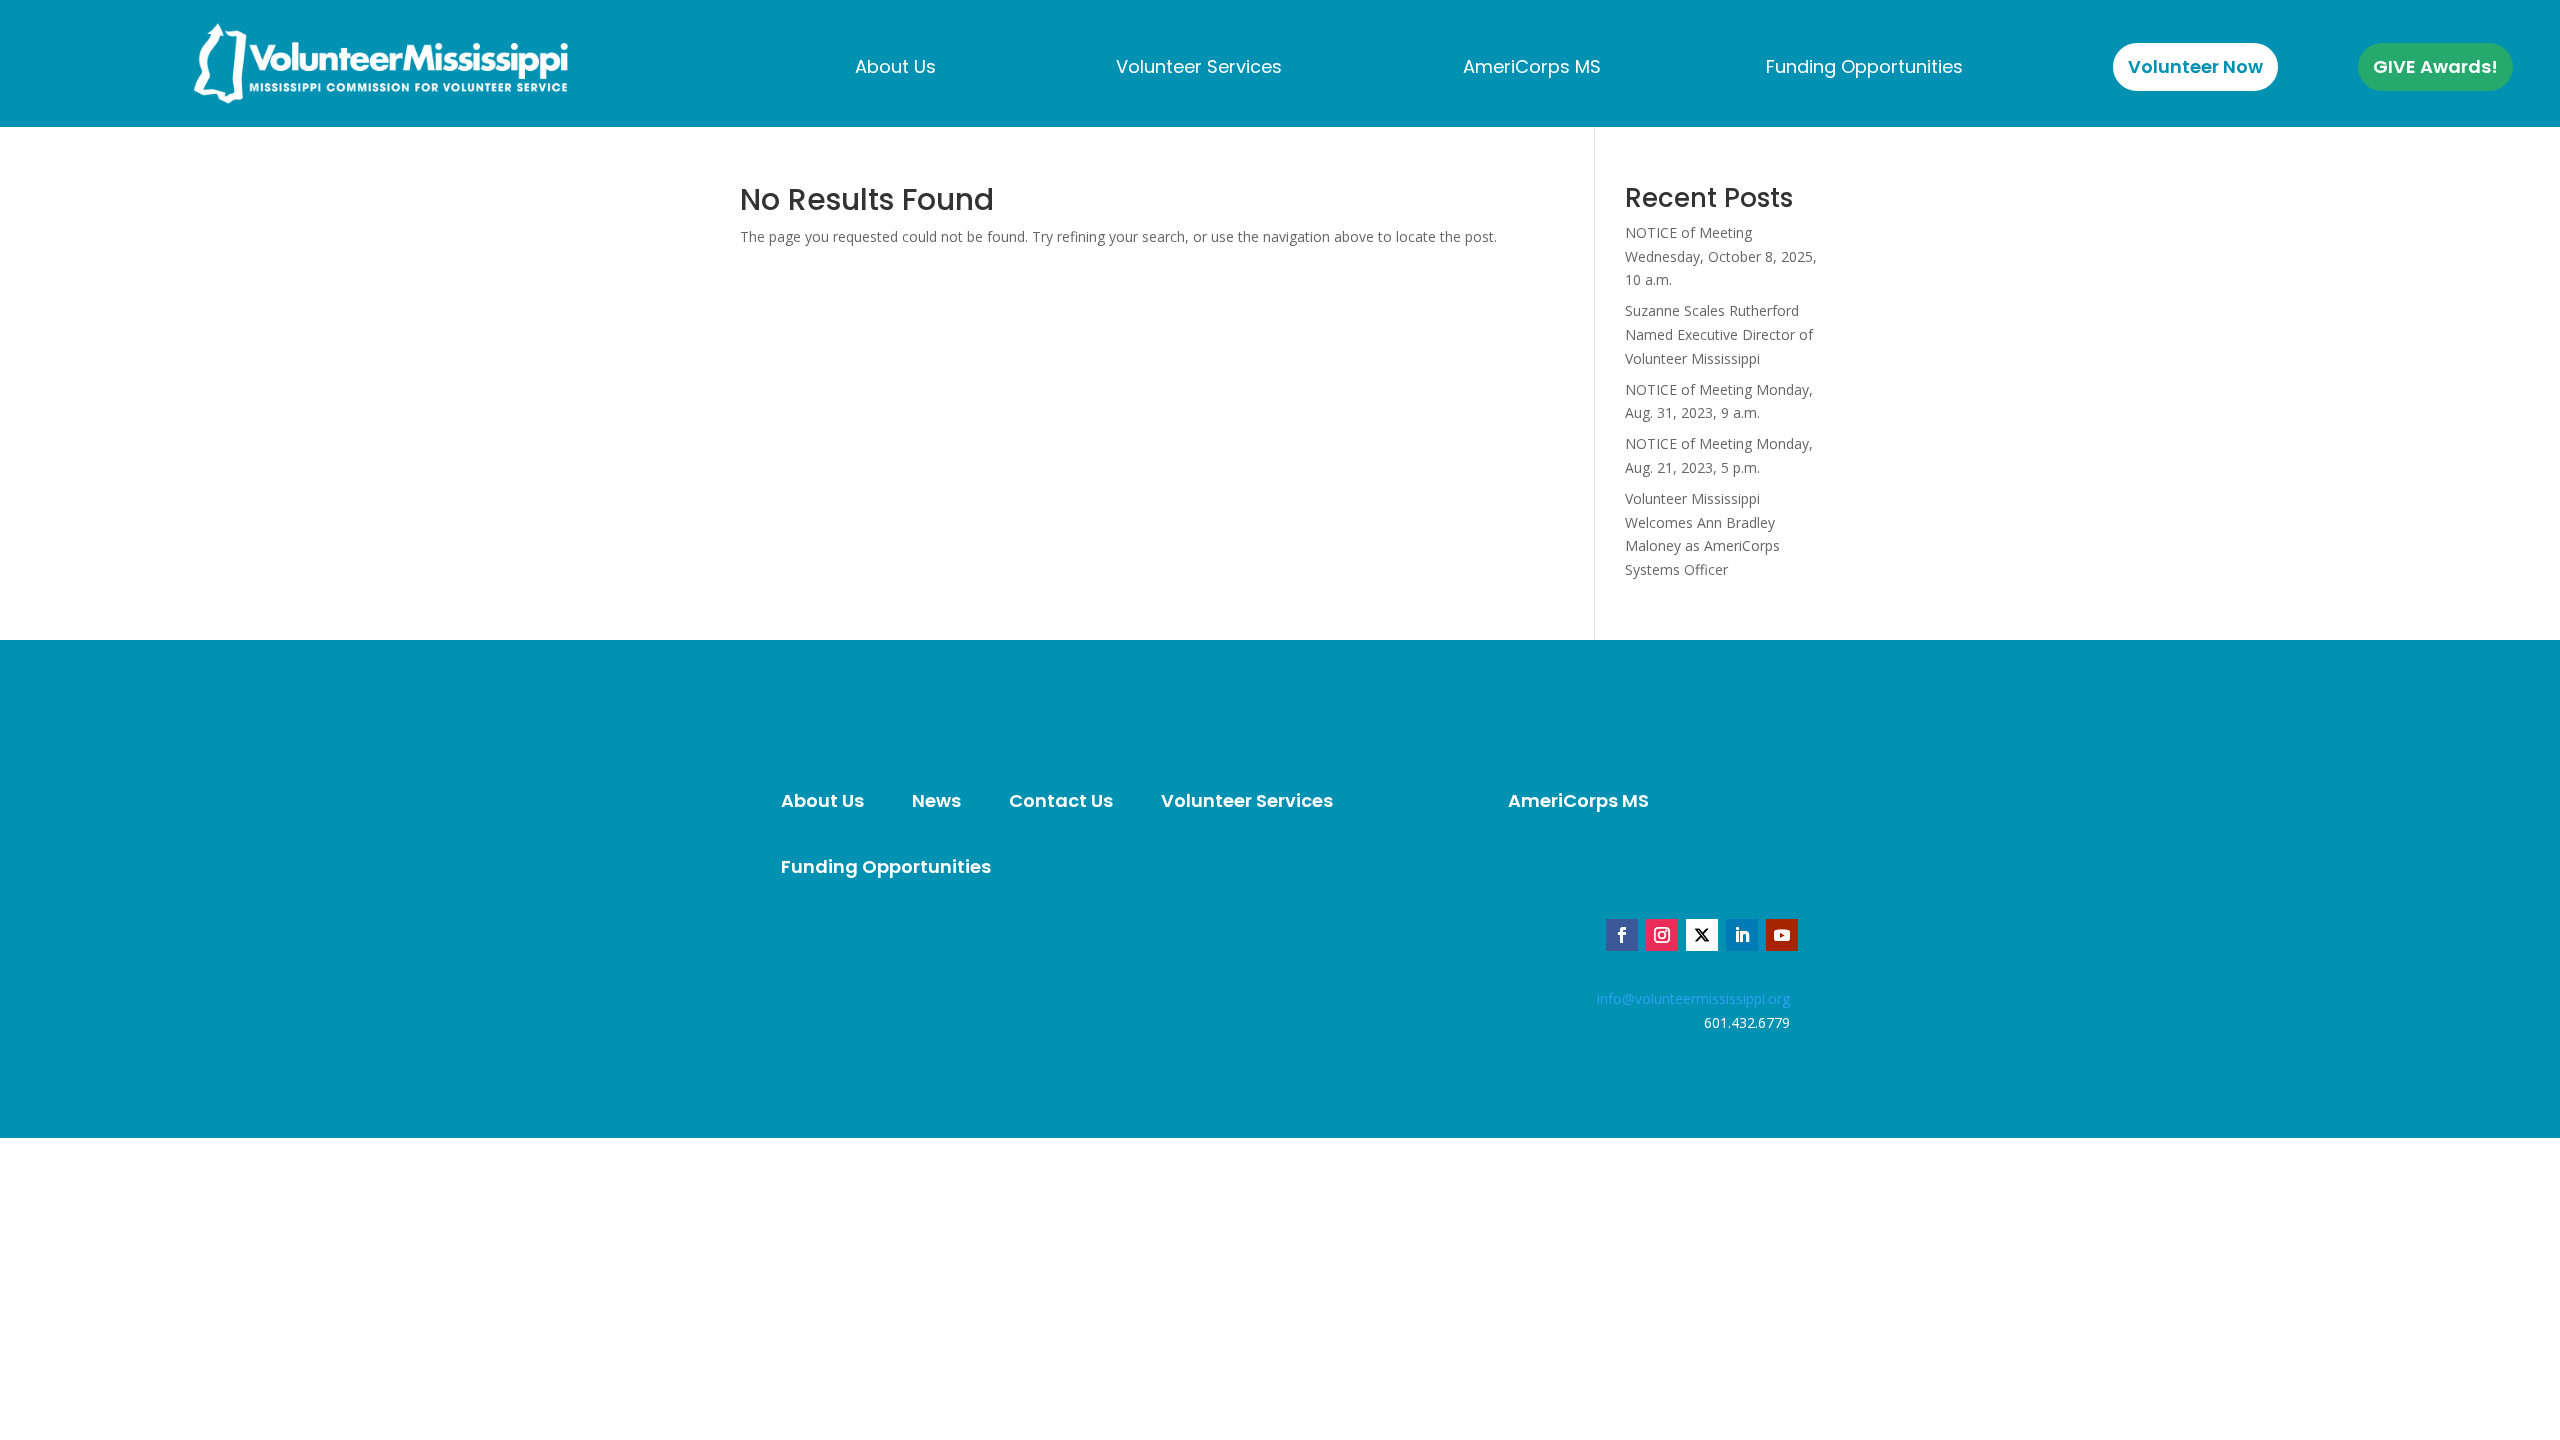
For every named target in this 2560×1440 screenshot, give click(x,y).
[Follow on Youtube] (1782, 935)
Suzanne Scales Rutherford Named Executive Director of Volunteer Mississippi (1719, 334)
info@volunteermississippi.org (1693, 998)
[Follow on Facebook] (1622, 935)
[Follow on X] (1702, 935)
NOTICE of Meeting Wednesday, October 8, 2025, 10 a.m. (1721, 256)
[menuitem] (895, 67)
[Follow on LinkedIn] (1742, 935)
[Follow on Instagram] (1662, 935)
